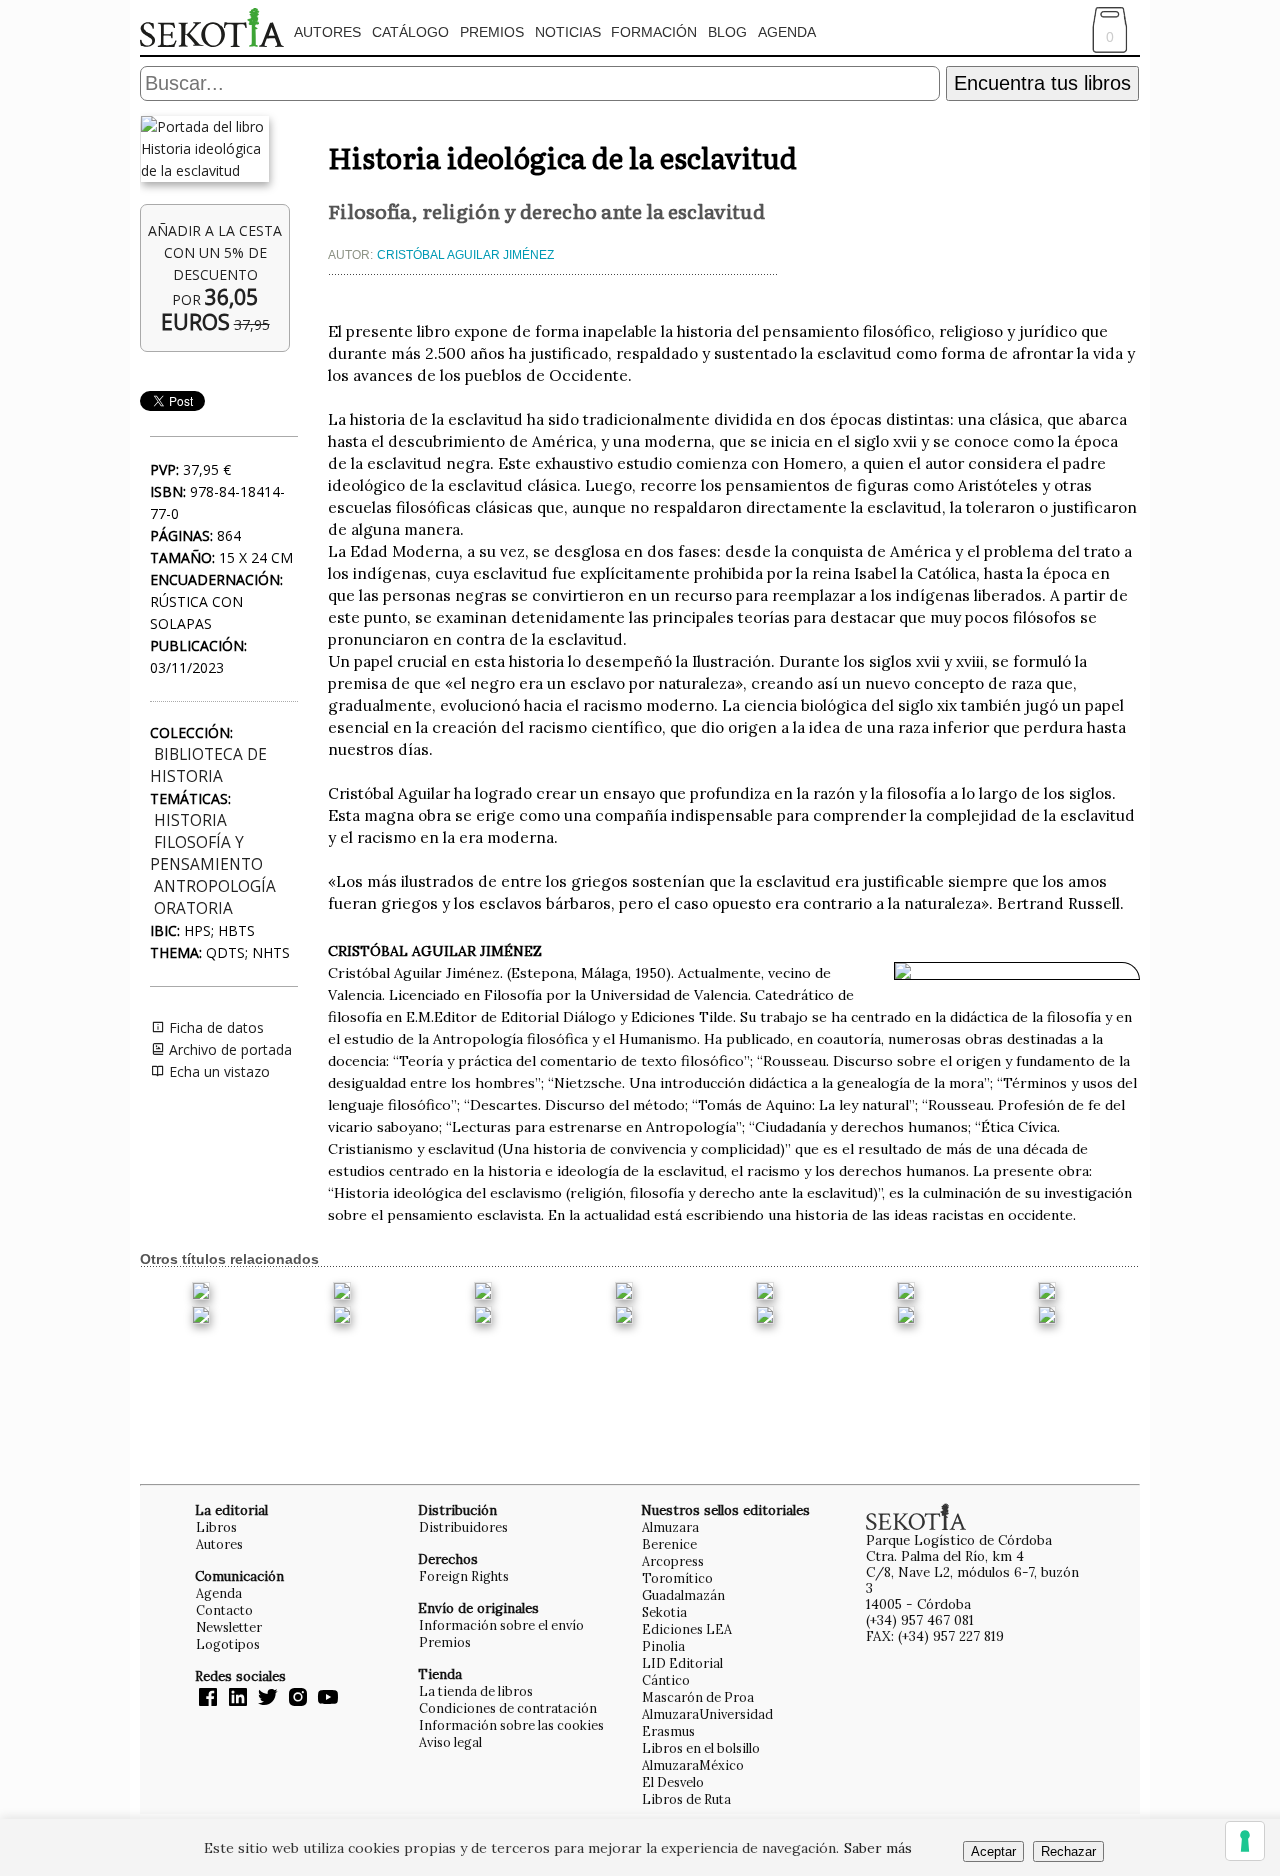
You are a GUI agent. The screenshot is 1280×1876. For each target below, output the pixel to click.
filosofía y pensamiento (206, 853)
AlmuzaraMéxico (693, 1765)
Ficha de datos (214, 1027)
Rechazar (1068, 1851)
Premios (492, 32)
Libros (216, 1527)
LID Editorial (682, 1663)
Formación (654, 32)
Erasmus (668, 1731)
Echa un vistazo (217, 1071)
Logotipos (228, 1644)
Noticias (568, 32)
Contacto (224, 1610)
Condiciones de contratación (508, 1708)
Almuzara (670, 1527)
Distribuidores (463, 1527)
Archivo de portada (228, 1049)
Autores (327, 32)
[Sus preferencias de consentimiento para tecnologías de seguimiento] (1245, 1841)
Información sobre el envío (501, 1625)
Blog (727, 32)
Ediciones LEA (687, 1629)
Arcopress (673, 1561)
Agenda (787, 32)
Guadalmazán (683, 1595)
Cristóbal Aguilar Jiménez (465, 255)
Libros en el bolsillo (701, 1748)
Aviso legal (450, 1742)
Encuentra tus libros (1042, 83)
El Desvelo (673, 1782)
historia (190, 820)
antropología (215, 886)
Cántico (666, 1680)
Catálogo (410, 32)
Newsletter (229, 1627)
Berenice (669, 1544)
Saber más (878, 1848)
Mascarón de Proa (698, 1697)
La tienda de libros (476, 1691)
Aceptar (993, 1851)
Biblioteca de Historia (208, 765)
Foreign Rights (464, 1576)
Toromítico (677, 1578)
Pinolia (663, 1646)
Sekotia (664, 1612)
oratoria (193, 908)
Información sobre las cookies (511, 1725)
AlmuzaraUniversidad (707, 1714)
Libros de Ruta (686, 1799)
